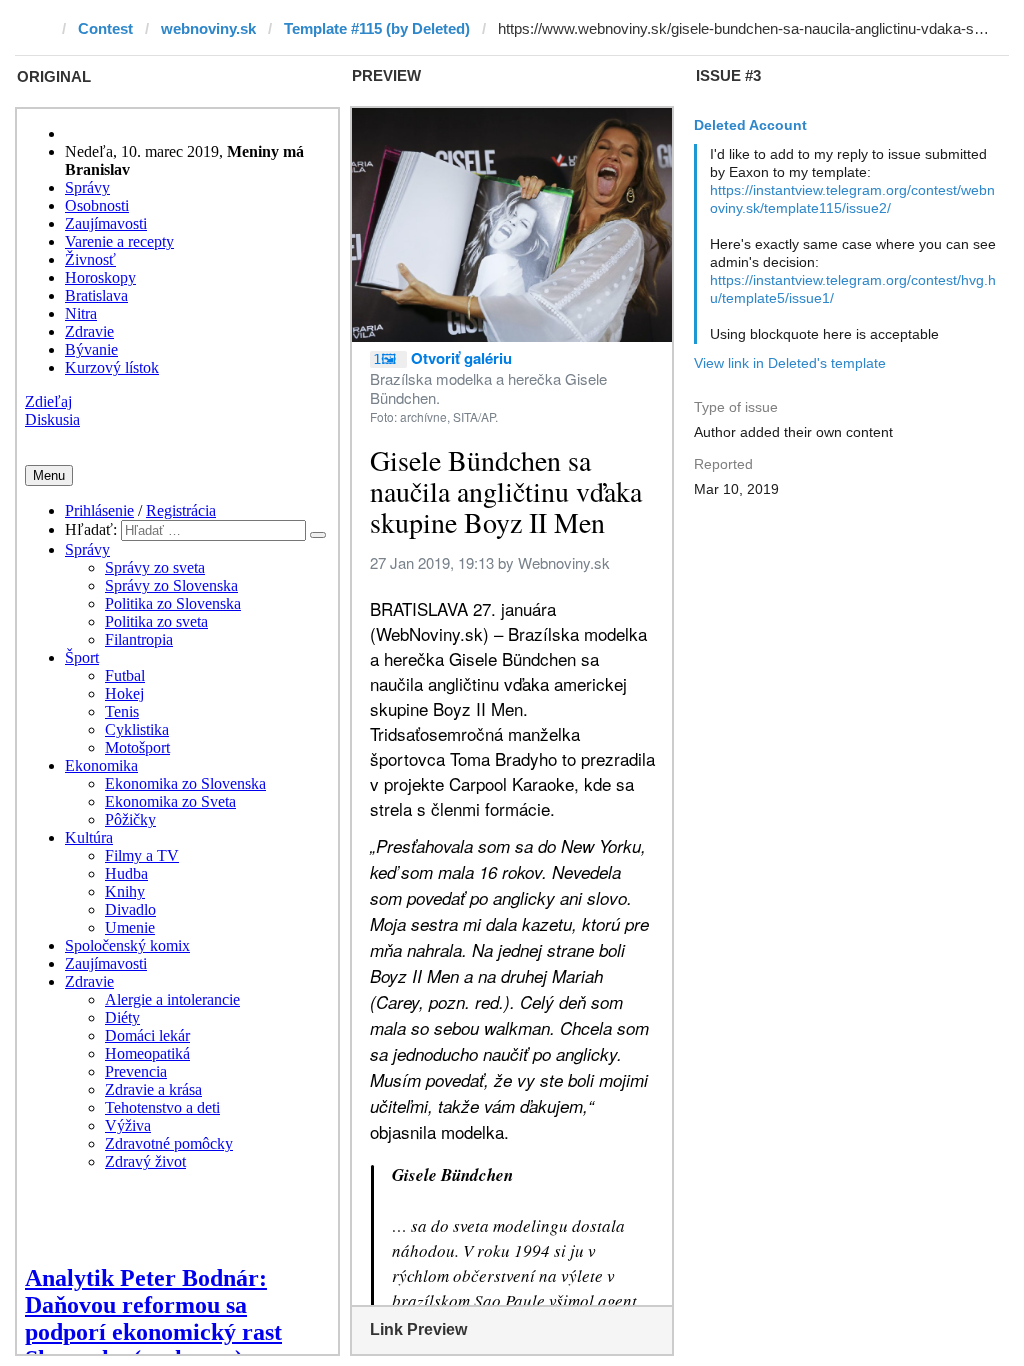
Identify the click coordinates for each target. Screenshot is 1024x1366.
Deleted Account (750, 125)
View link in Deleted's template (790, 363)
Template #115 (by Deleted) (377, 28)
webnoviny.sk (208, 28)
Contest (105, 28)
